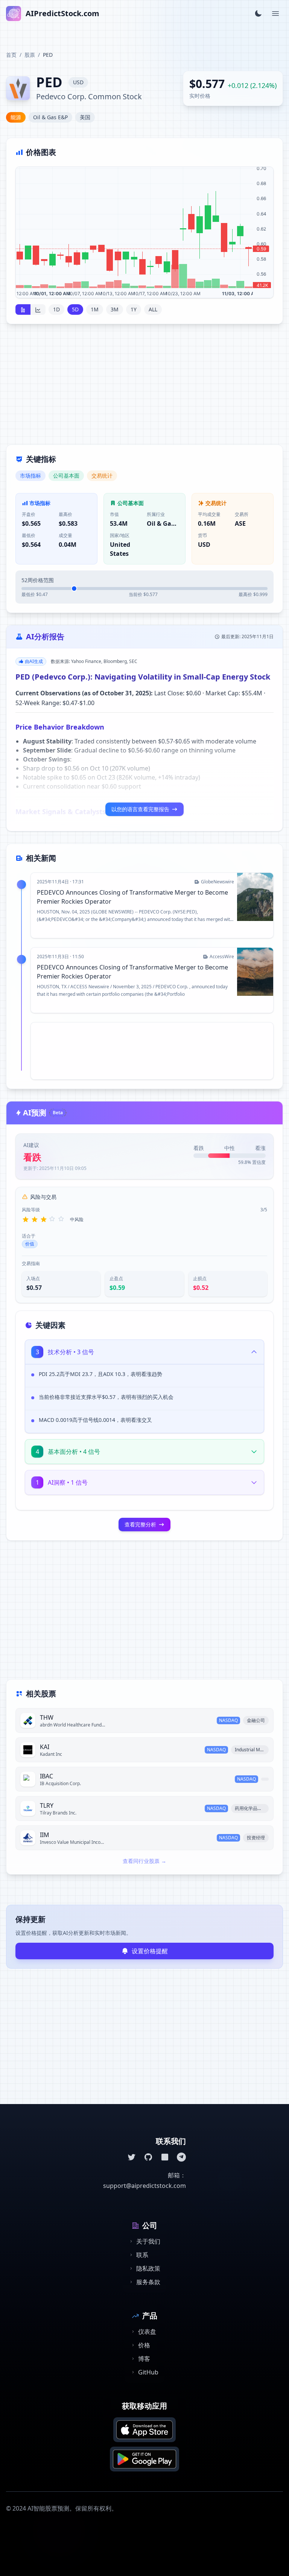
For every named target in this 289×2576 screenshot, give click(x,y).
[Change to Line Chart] (38, 309)
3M (115, 309)
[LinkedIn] (165, 2157)
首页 (11, 55)
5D (75, 309)
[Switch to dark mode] (258, 14)
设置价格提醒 (150, 1951)
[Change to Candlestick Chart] (23, 309)
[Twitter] (132, 2157)
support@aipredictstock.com (144, 2186)
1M (95, 309)
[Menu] (275, 14)
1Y (134, 309)
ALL (153, 309)
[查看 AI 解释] (252, 1376)
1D (56, 309)
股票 (30, 55)
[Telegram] (181, 2157)
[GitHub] (148, 2157)
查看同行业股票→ (144, 1861)
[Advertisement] (144, 389)
